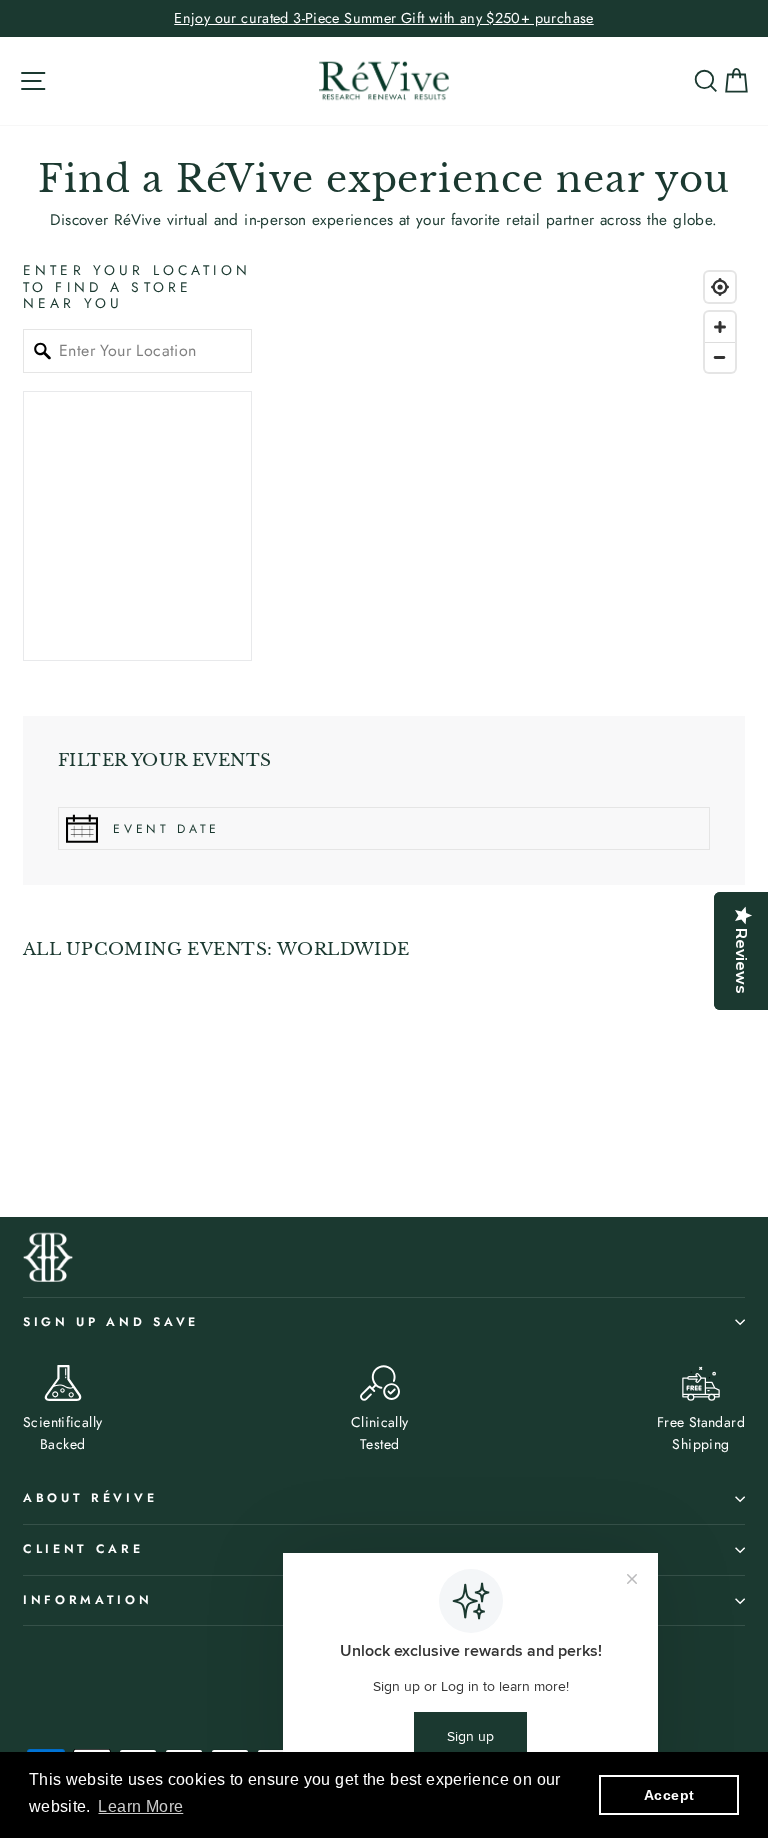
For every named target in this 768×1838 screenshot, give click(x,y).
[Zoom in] (720, 327)
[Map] (516, 461)
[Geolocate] (720, 287)
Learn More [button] (140, 1806)
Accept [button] (669, 1795)
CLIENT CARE (83, 1549)
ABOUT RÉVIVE (90, 1498)
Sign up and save (111, 1322)
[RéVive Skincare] (384, 81)
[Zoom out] (720, 357)
